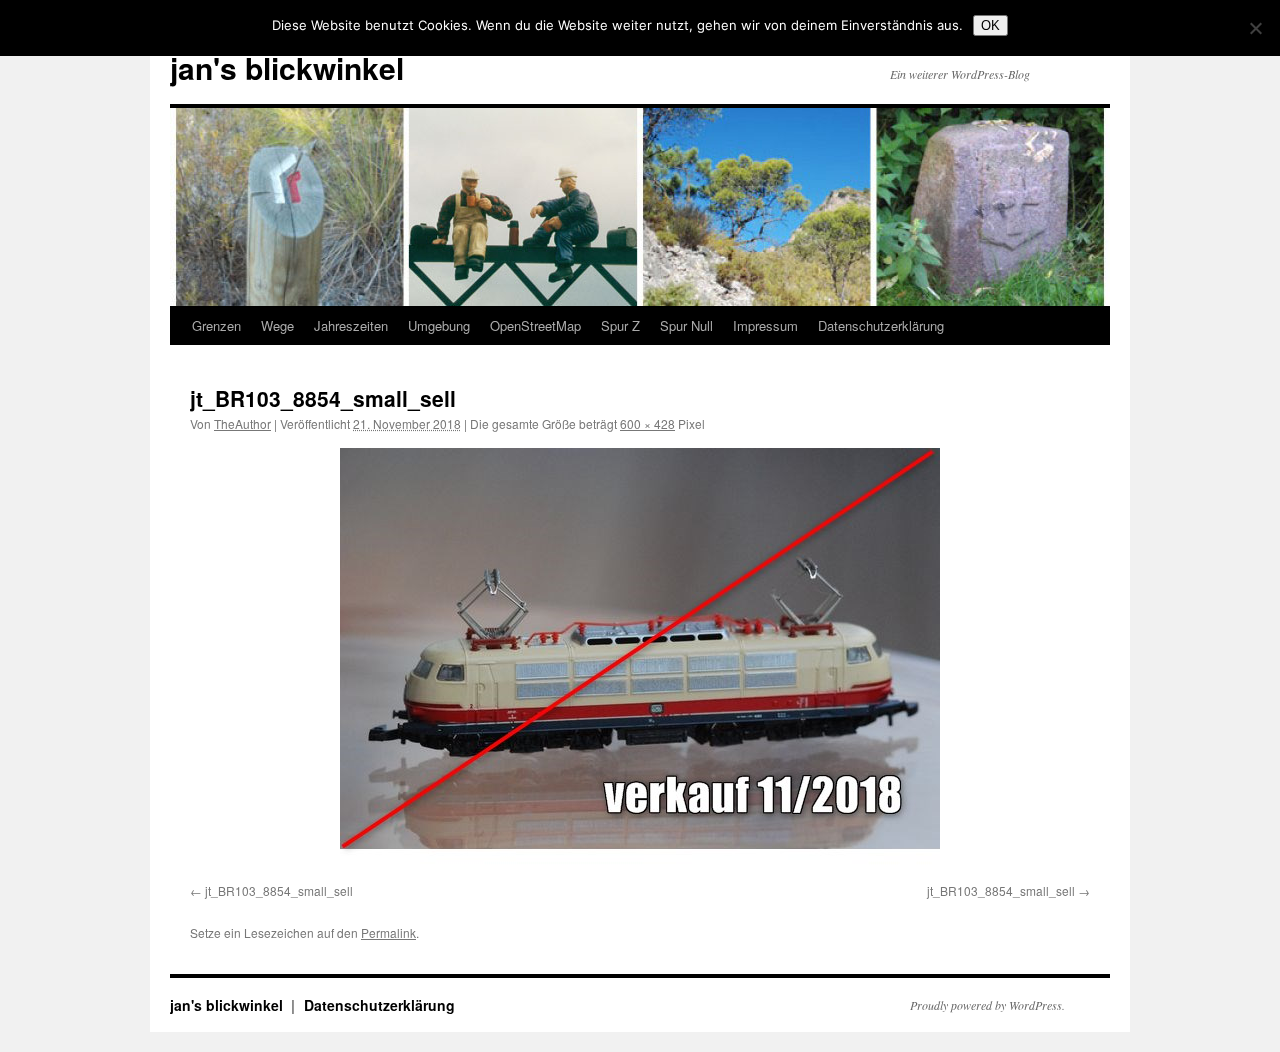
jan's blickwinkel (287, 67)
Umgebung (439, 325)
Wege (277, 325)
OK (990, 25)
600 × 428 (647, 423)
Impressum (765, 325)
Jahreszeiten (351, 325)
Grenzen (216, 325)
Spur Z (620, 325)
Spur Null (686, 325)
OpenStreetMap (535, 325)
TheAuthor (242, 423)
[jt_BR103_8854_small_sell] (640, 662)
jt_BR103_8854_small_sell (279, 890)
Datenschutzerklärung (881, 325)
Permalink (388, 932)
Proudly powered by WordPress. (987, 1005)
